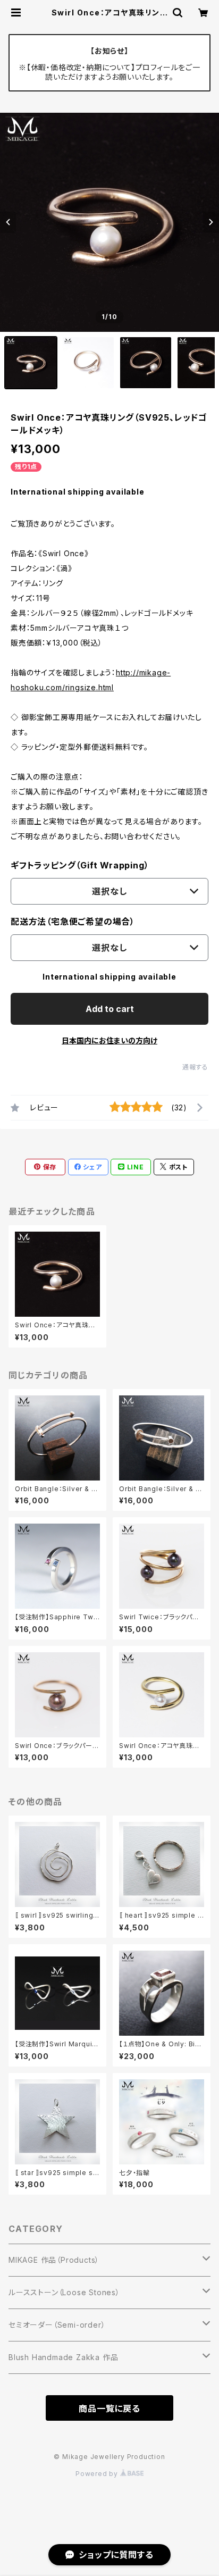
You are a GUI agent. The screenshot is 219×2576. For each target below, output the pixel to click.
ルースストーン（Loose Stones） (64, 2292)
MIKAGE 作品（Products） (54, 2260)
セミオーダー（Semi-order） (57, 2325)
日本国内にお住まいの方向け (109, 1040)
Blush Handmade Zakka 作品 (63, 2357)
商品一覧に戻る (109, 2408)
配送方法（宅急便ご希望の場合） (73, 922)
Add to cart (110, 1009)
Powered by (98, 2474)
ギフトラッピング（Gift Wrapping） (80, 865)
